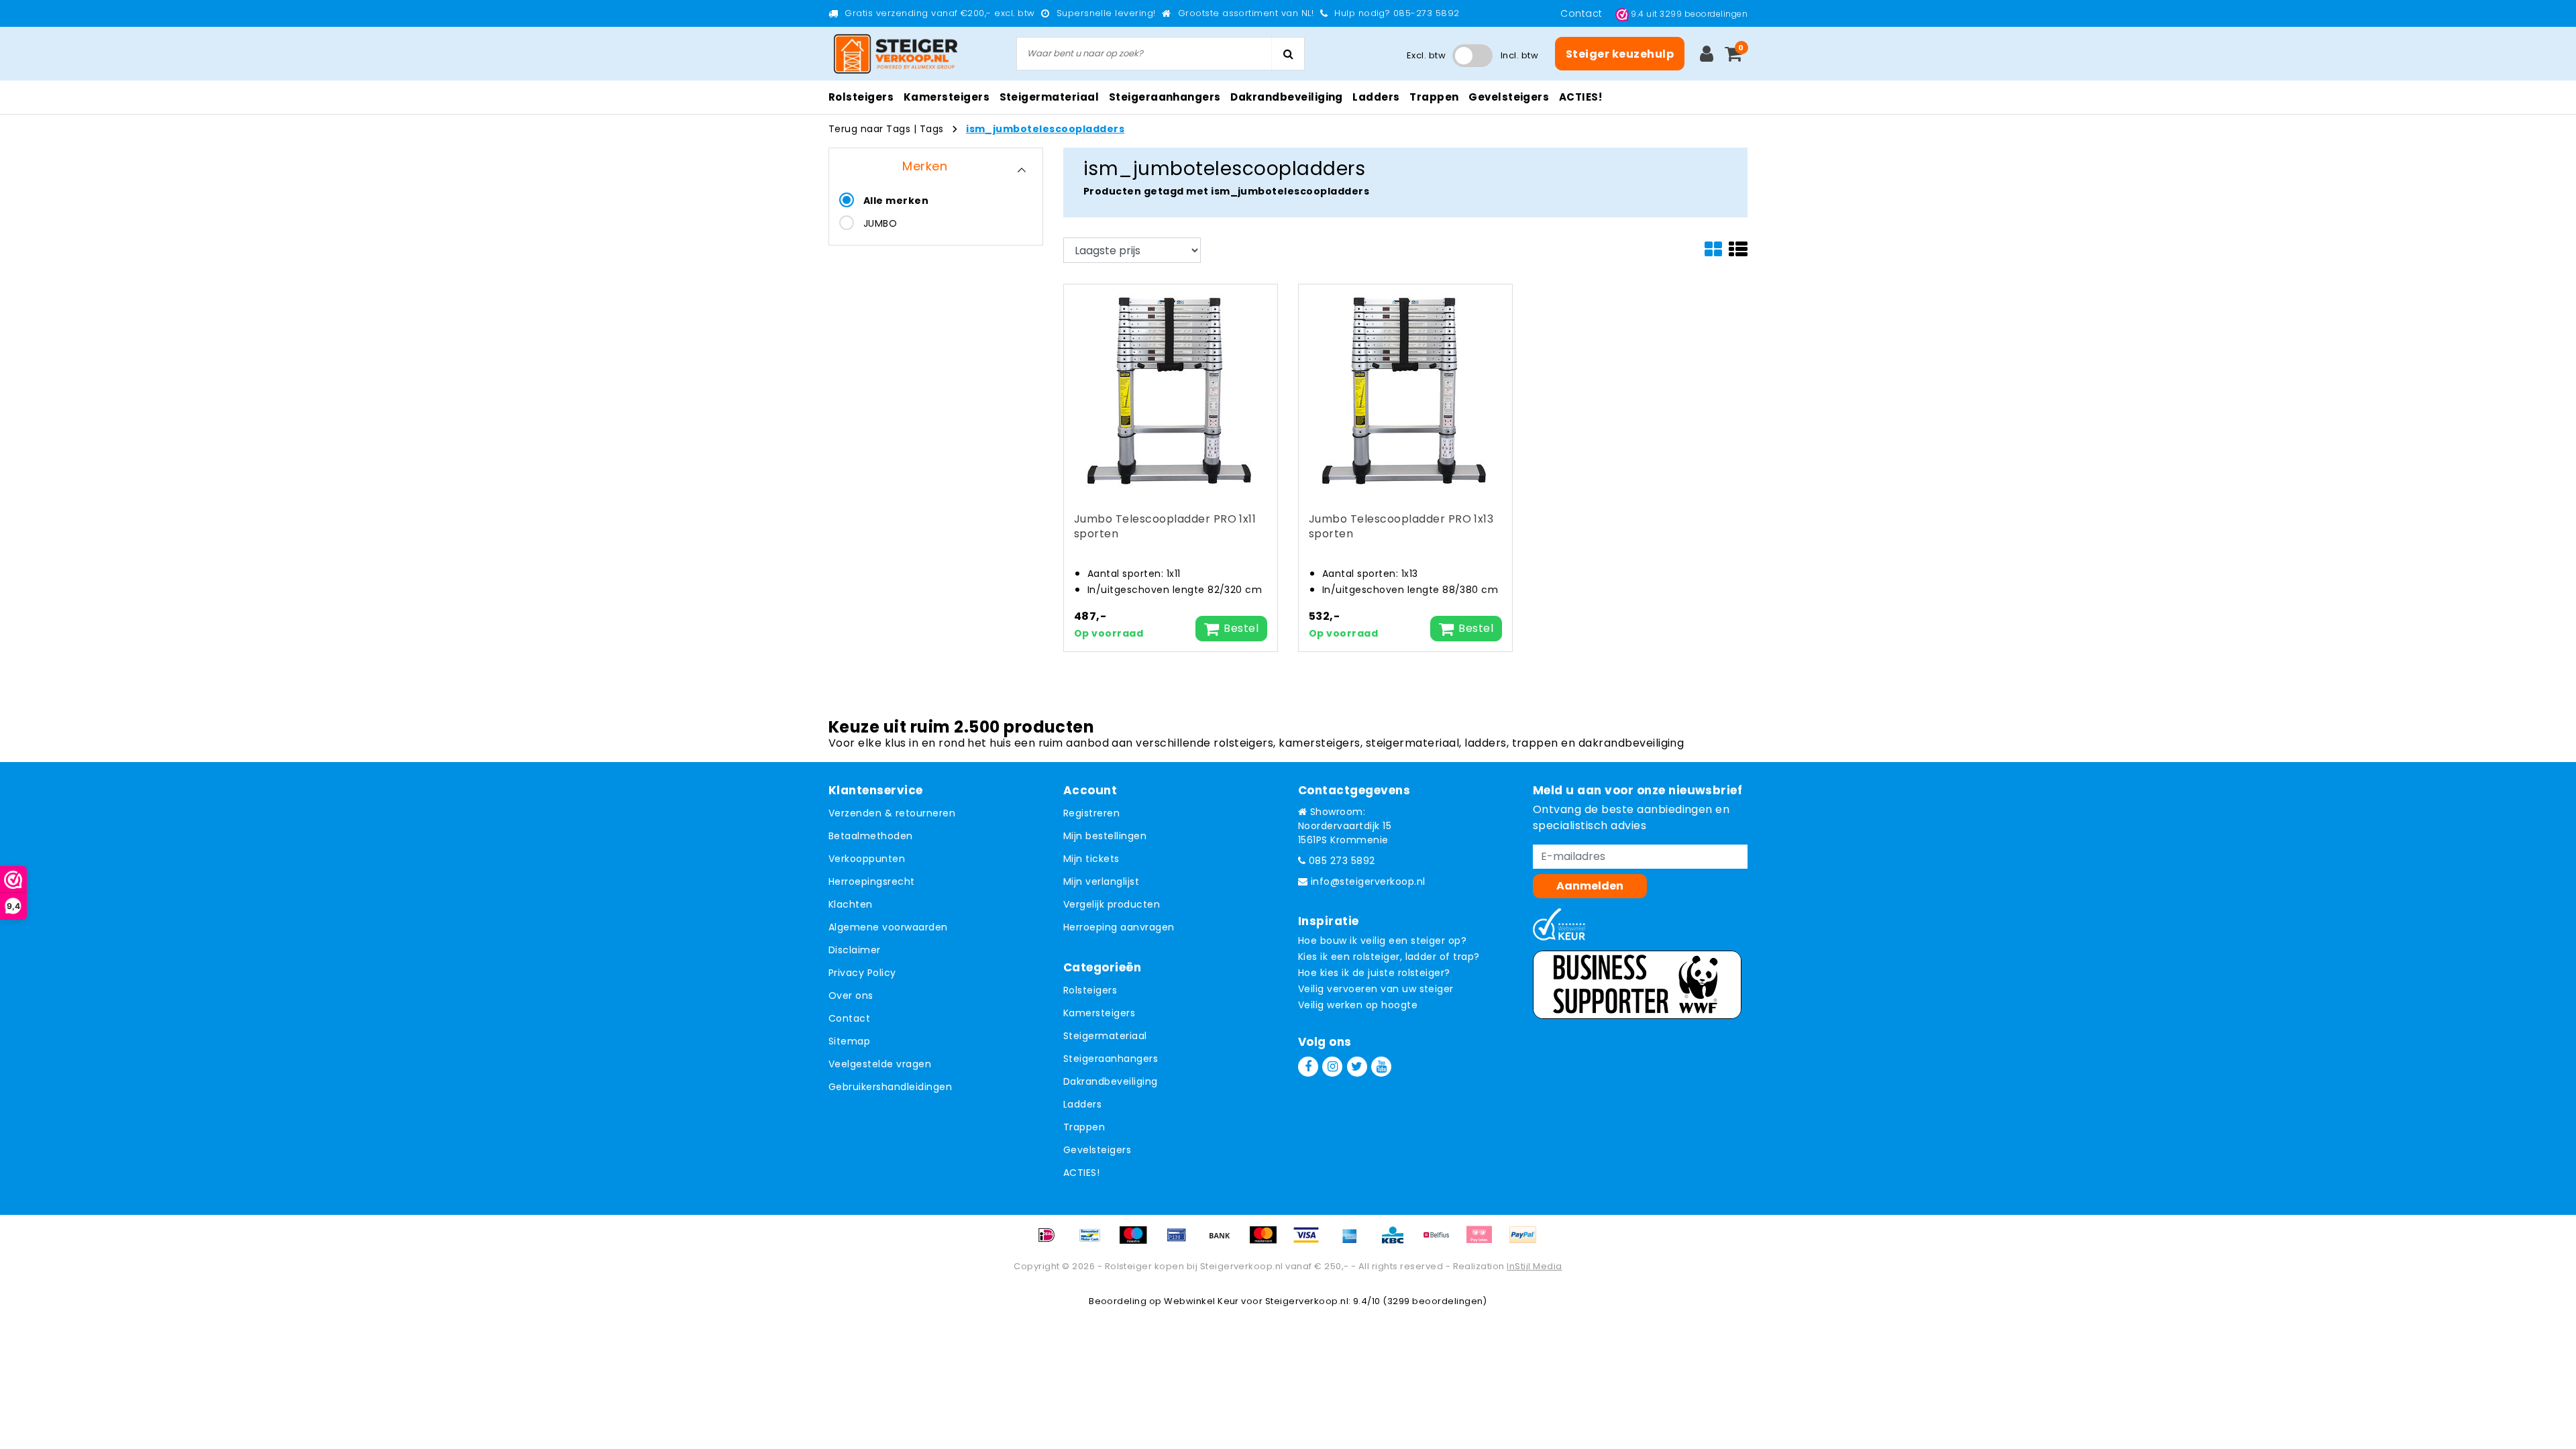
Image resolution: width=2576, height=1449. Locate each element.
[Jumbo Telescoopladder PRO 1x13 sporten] (1405, 390)
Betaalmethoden (871, 836)
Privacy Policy (862, 973)
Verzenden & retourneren (892, 813)
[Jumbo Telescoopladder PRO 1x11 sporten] (1171, 390)
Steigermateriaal (1105, 1036)
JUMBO (880, 223)
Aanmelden (1590, 886)
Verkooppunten (867, 859)
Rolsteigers (1090, 990)
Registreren (1091, 813)
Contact (1583, 13)
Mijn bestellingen (1105, 836)
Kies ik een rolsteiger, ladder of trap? (1389, 957)
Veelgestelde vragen (880, 1064)
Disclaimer (855, 950)
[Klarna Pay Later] (1484, 1241)
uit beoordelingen (1689, 14)
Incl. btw (1519, 55)
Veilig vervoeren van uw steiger (1376, 989)
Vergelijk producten (1112, 904)
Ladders (1082, 1104)
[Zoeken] (1288, 54)
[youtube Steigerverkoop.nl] (1381, 1067)
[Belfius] (1441, 1241)
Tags (932, 129)
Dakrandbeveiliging (1111, 1081)
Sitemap (849, 1041)
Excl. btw (1426, 55)
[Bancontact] (1095, 1241)
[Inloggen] (1707, 54)
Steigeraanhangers (1111, 1059)
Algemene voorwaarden (888, 927)
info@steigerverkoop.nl (1368, 881)
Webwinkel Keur (1201, 1301)
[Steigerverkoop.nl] (896, 54)
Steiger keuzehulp (1620, 54)
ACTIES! (1081, 1173)
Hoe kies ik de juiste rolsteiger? (1374, 973)
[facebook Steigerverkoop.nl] (1308, 1067)
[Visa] (1311, 1241)
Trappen (1084, 1127)
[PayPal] (1526, 1241)
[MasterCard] (1268, 1241)
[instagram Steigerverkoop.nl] (1332, 1067)
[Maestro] (1138, 1241)
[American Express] (1354, 1241)
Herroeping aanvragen (1119, 927)
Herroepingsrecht (872, 881)
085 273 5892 (1340, 861)
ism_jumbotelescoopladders (1045, 129)
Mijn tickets (1091, 859)
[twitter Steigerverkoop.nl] (1357, 1067)
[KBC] (1397, 1241)
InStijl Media (1534, 1266)
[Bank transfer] (1224, 1241)
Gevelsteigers (1097, 1150)
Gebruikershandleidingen (890, 1087)
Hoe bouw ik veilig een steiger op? (1382, 941)
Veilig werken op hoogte (1358, 1005)
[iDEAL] (1051, 1241)
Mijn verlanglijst (1101, 881)
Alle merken (896, 201)
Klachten (851, 904)
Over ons (851, 996)
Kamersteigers (1099, 1013)
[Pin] (1181, 1241)
